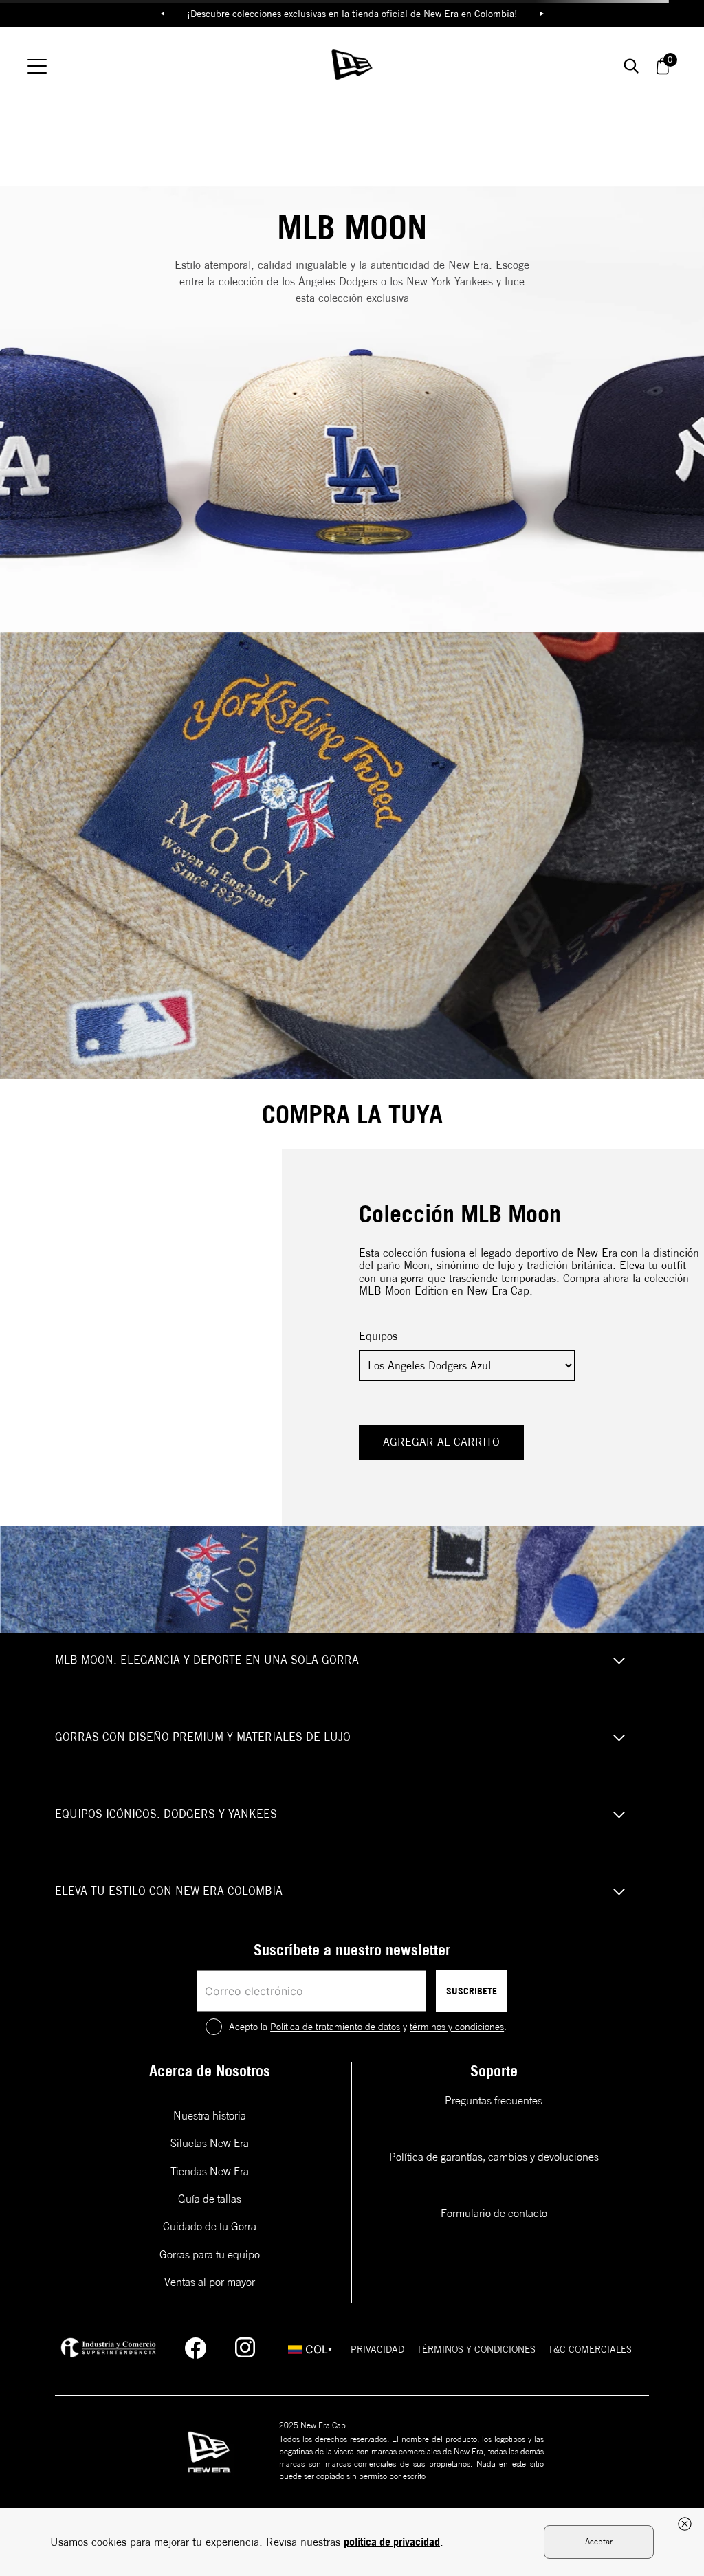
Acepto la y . (368, 2027)
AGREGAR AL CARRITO (441, 1442)
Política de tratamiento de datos (335, 2027)
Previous (162, 14)
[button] (352, 1661)
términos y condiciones (457, 2027)
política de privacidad (392, 2542)
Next (542, 14)
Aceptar (599, 2541)
